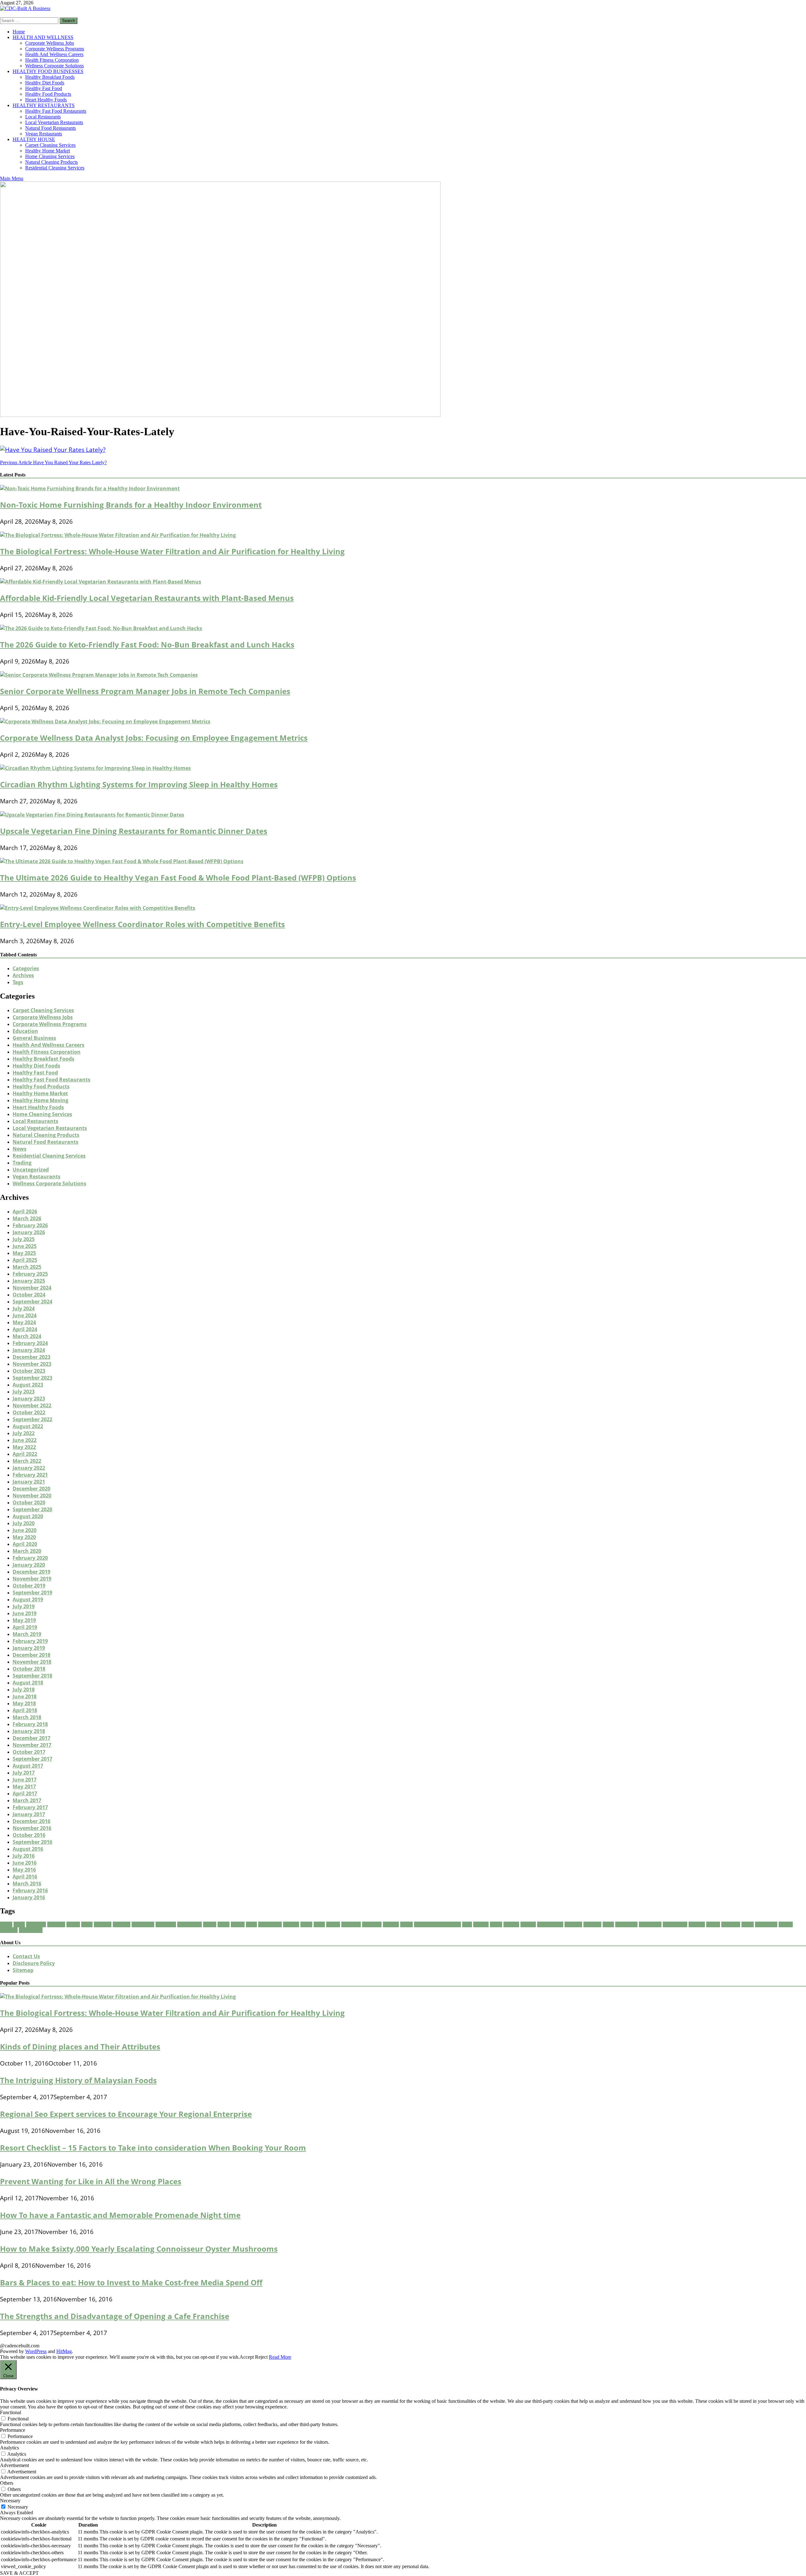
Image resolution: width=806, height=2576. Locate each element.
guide (319, 1924)
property (592, 1924)
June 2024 (25, 1315)
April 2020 (25, 1544)
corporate (166, 1924)
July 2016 (24, 1856)
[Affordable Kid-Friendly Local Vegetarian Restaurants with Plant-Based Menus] (101, 582)
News (20, 1149)
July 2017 (24, 1773)
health (333, 1924)
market (481, 1924)
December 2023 (31, 1357)
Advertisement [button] (14, 2465)
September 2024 (32, 1302)
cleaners (103, 1924)
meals (496, 1924)
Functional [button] (11, 2412)
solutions (731, 1924)
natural (511, 1924)
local (467, 1924)
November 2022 (32, 1405)
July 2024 (24, 1308)
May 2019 (24, 1620)
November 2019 (32, 1579)
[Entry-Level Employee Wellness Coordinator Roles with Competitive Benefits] (98, 908)
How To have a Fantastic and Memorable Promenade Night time (120, 2215)
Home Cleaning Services (50, 156)
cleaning (122, 1924)
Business (56, 1924)
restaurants (675, 1924)
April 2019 (25, 1627)
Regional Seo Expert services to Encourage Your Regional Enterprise (126, 2114)
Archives (23, 975)
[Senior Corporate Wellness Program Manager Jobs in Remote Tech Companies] (99, 675)
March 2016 (27, 1884)
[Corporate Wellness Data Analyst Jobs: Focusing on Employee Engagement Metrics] (105, 721)
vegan (748, 1924)
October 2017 (29, 1752)
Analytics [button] (9, 2448)
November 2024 (32, 1288)
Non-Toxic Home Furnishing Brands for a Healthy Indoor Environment (131, 505)
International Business (437, 1924)
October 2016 (29, 1835)
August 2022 (28, 1426)
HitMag (64, 2351)
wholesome (31, 1930)
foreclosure (270, 1924)
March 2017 (27, 1800)
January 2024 (29, 1350)
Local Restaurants (43, 117)
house (406, 1924)
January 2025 (29, 1281)
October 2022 (29, 1412)
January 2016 (29, 1897)
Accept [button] (247, 2357)
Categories (26, 968)
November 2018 (32, 1662)
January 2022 (29, 1468)
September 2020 (32, 1509)
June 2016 (25, 1863)
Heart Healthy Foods (46, 100)
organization (550, 1924)
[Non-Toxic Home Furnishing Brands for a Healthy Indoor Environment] (90, 488)
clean (87, 1924)
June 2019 (25, 1613)
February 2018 (30, 1724)
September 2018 (32, 1676)
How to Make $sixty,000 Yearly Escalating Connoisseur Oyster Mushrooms (139, 2249)
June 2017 (25, 1780)
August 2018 (28, 1683)
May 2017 (24, 1787)
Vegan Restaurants (44, 134)
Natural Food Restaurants (51, 128)
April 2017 (25, 1793)
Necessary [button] (10, 2501)
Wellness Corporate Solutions (54, 66)
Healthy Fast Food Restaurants (56, 111)
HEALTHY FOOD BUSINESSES (48, 71)
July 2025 (24, 1239)
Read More (280, 2357)
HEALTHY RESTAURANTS (44, 105)
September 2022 (32, 1419)
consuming (143, 1924)
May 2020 (24, 1537)
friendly (291, 1924)
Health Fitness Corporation (52, 60)
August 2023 (28, 1385)
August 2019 (28, 1599)
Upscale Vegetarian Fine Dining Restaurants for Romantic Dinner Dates (134, 831)
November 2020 (32, 1496)
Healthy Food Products (48, 94)
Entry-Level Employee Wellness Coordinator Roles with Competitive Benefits (142, 924)
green (306, 1924)
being (19, 1924)
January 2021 (29, 1482)
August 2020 (28, 1516)
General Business (34, 1038)
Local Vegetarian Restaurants (54, 122)
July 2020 (24, 1523)
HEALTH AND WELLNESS (43, 37)
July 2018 (24, 1690)
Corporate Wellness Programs (55, 49)
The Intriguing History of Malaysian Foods (78, 2080)
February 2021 (30, 1475)
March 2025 (27, 1267)
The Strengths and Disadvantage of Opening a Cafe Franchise (115, 2316)
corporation (190, 1924)
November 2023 (32, 1364)
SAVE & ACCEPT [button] (19, 2573)
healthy (391, 1924)
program (573, 1924)
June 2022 (25, 1440)
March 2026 (27, 1218)
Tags (18, 982)
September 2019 (32, 1593)
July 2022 (24, 1433)
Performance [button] (13, 2430)
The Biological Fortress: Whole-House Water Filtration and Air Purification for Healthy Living (172, 551)
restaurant (650, 1924)
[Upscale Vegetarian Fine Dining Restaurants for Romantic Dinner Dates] (92, 815)
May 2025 (24, 1253)
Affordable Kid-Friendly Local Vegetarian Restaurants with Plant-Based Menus (147, 598)
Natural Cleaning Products (51, 162)
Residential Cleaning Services (55, 168)
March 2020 (27, 1551)
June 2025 (25, 1246)
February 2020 (30, 1558)
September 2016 (32, 1842)
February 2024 (30, 1343)
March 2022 (27, 1461)
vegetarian (766, 1924)
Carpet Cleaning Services (50, 145)
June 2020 (25, 1530)
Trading (22, 1163)
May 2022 (24, 1447)
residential (626, 1924)
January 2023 (29, 1399)
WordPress (36, 2351)
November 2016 (32, 1828)
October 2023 (29, 1371)
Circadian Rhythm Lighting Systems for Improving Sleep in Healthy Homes (139, 784)
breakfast (36, 1924)
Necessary (18, 2507)
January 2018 (29, 1731)
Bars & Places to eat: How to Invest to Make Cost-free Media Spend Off (131, 2282)
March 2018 (27, 1717)
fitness (238, 1924)
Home (19, 32)
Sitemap (23, 1970)
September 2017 (32, 1759)
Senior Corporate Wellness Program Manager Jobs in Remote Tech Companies (145, 691)
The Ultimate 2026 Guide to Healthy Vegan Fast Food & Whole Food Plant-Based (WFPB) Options (178, 878)
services (697, 1924)
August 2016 (28, 1849)
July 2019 (24, 1606)
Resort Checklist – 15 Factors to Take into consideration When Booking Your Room (153, 2148)
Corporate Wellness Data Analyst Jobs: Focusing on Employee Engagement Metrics (154, 738)
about (6, 1924)
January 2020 (29, 1565)
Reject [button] (261, 2357)
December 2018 (31, 1655)
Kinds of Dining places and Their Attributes (80, 2046)
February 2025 (30, 1274)
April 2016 (25, 1877)
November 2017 (32, 1745)
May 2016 (24, 1870)
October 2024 (29, 1295)
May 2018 (24, 1703)
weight (786, 1924)
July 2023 (24, 1392)
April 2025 (25, 1260)
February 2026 (30, 1225)
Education (25, 1031)
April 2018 (25, 1710)
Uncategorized (31, 1170)
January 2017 (29, 1814)
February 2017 (30, 1807)
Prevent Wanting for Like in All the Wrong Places (91, 2181)
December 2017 (31, 1738)
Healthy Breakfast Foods (50, 77)
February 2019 (30, 1641)
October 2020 (29, 1502)
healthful (351, 1924)
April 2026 (25, 1211)
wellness (9, 1930)
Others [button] (7, 2483)
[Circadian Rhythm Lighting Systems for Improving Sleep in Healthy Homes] (95, 768)
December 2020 (31, 1489)
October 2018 (29, 1669)
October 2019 (29, 1586)
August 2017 (28, 1766)
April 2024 (25, 1329)
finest (224, 1924)
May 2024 (24, 1322)
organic (528, 1924)
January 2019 (29, 1648)
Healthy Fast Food (44, 88)
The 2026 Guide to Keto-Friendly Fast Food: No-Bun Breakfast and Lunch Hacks (147, 644)
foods (251, 1924)
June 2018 (25, 1696)
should (713, 1924)
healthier (372, 1924)
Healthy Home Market (48, 151)
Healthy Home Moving (40, 1100)
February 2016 (30, 1890)
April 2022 (25, 1454)
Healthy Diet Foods (45, 83)
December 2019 (31, 1572)
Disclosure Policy (34, 1963)
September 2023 (32, 1378)
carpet (73, 1924)
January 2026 (29, 1232)
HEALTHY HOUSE (34, 139)
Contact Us (26, 1956)
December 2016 (31, 1821)
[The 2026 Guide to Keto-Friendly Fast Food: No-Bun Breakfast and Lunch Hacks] (101, 628)
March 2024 (27, 1336)
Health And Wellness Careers (54, 54)
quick (608, 1924)
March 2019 (27, 1634)
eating (210, 1924)
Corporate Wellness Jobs (50, 43)
